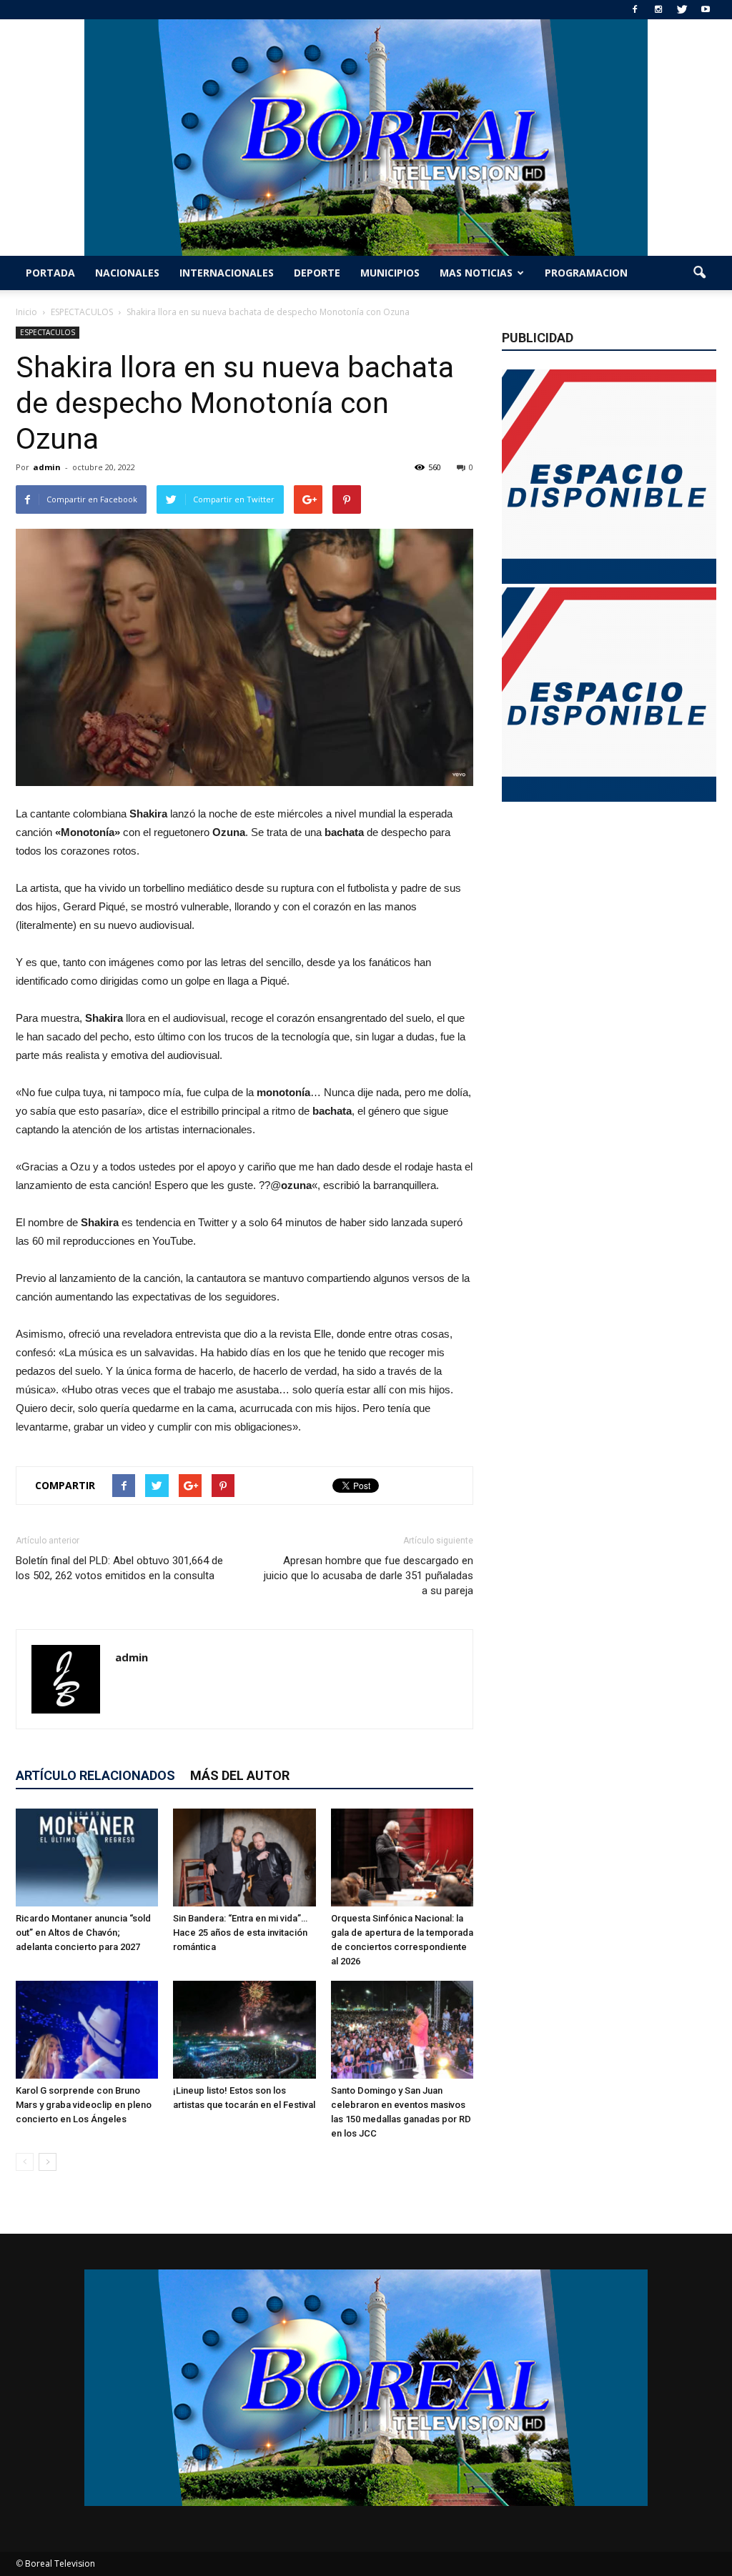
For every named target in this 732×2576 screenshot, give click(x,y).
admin (47, 467)
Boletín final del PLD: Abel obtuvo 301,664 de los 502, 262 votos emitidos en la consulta (119, 1568)
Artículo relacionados (95, 1775)
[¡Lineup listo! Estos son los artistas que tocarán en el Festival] (244, 2030)
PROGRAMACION (586, 273)
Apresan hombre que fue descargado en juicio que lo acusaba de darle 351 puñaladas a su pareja (369, 1576)
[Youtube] (706, 10)
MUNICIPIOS (390, 273)
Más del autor (240, 1775)
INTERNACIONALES (227, 273)
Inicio (26, 312)
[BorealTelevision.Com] (366, 138)
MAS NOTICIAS (476, 273)
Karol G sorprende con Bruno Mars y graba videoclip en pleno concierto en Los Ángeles (84, 2105)
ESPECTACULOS (48, 332)
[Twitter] (682, 10)
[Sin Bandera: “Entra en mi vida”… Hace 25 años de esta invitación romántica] (244, 1858)
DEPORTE (317, 273)
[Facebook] (635, 10)
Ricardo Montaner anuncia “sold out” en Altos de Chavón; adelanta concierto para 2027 (83, 1933)
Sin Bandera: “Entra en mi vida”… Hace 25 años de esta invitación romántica (240, 1933)
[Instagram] (658, 10)
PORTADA (50, 273)
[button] (699, 273)
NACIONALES (127, 273)
